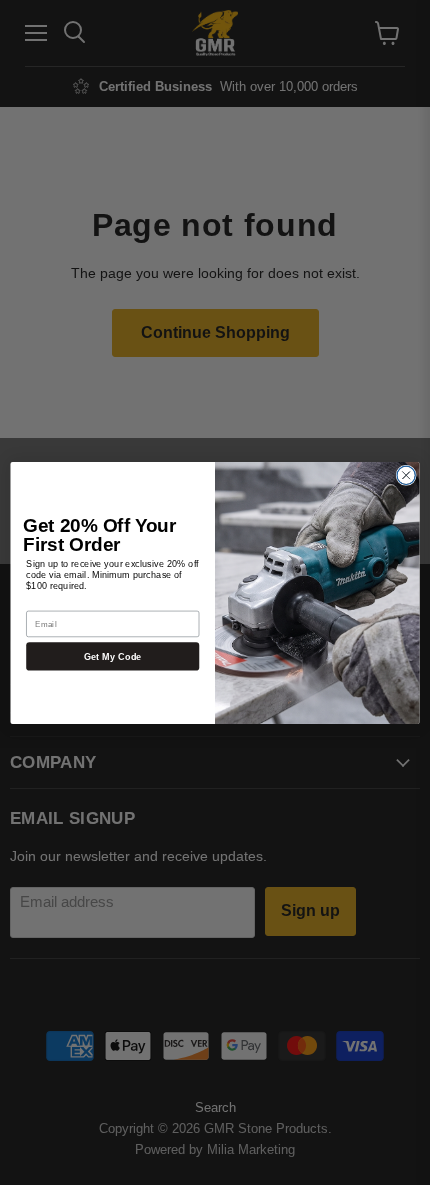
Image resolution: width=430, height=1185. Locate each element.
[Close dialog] (406, 475)
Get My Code (113, 655)
